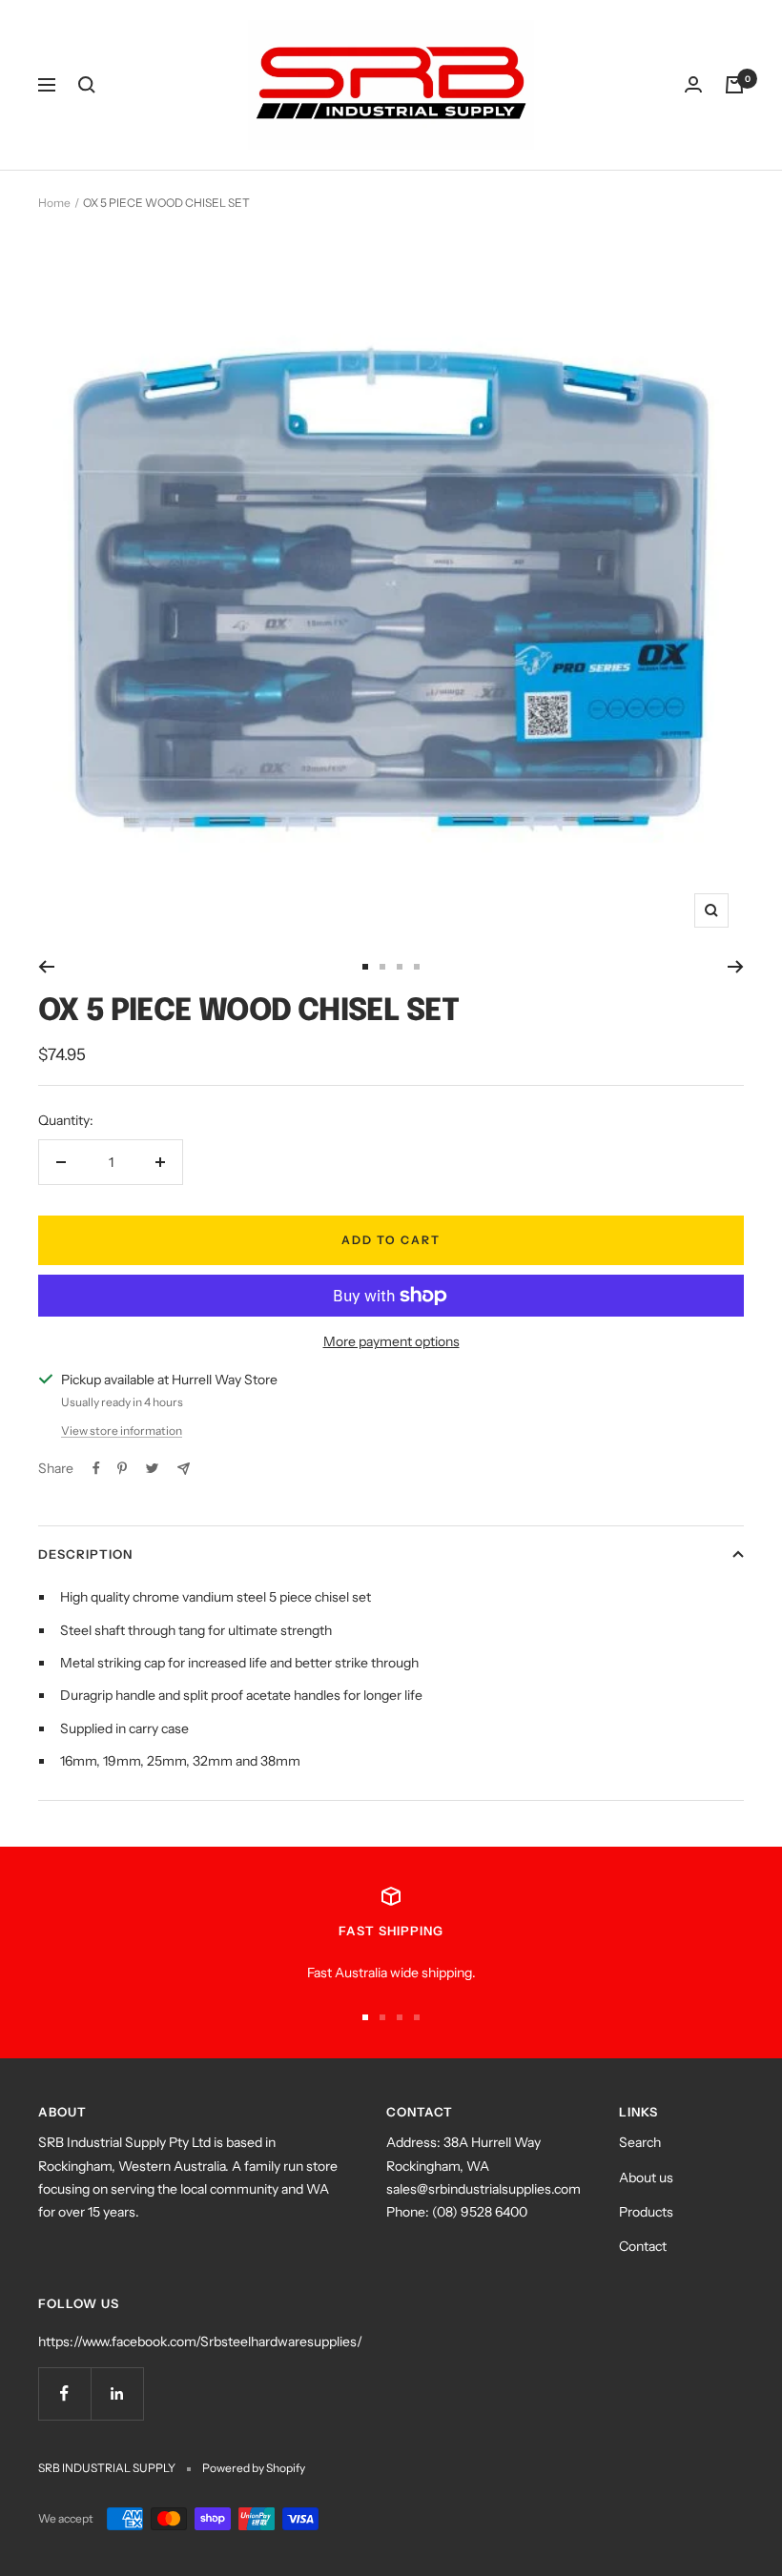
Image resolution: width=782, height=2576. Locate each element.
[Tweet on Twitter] (152, 1468)
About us (646, 2177)
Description (85, 1554)
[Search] (87, 85)
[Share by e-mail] (184, 1469)
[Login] (693, 85)
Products (646, 2212)
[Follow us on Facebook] (64, 2393)
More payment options (391, 1341)
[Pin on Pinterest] (122, 1468)
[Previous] (46, 967)
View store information (122, 1431)
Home (54, 203)
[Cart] (734, 85)
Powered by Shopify (254, 2468)
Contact (643, 2246)
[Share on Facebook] (96, 1468)
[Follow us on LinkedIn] (117, 2393)
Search (640, 2142)
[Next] (736, 967)
